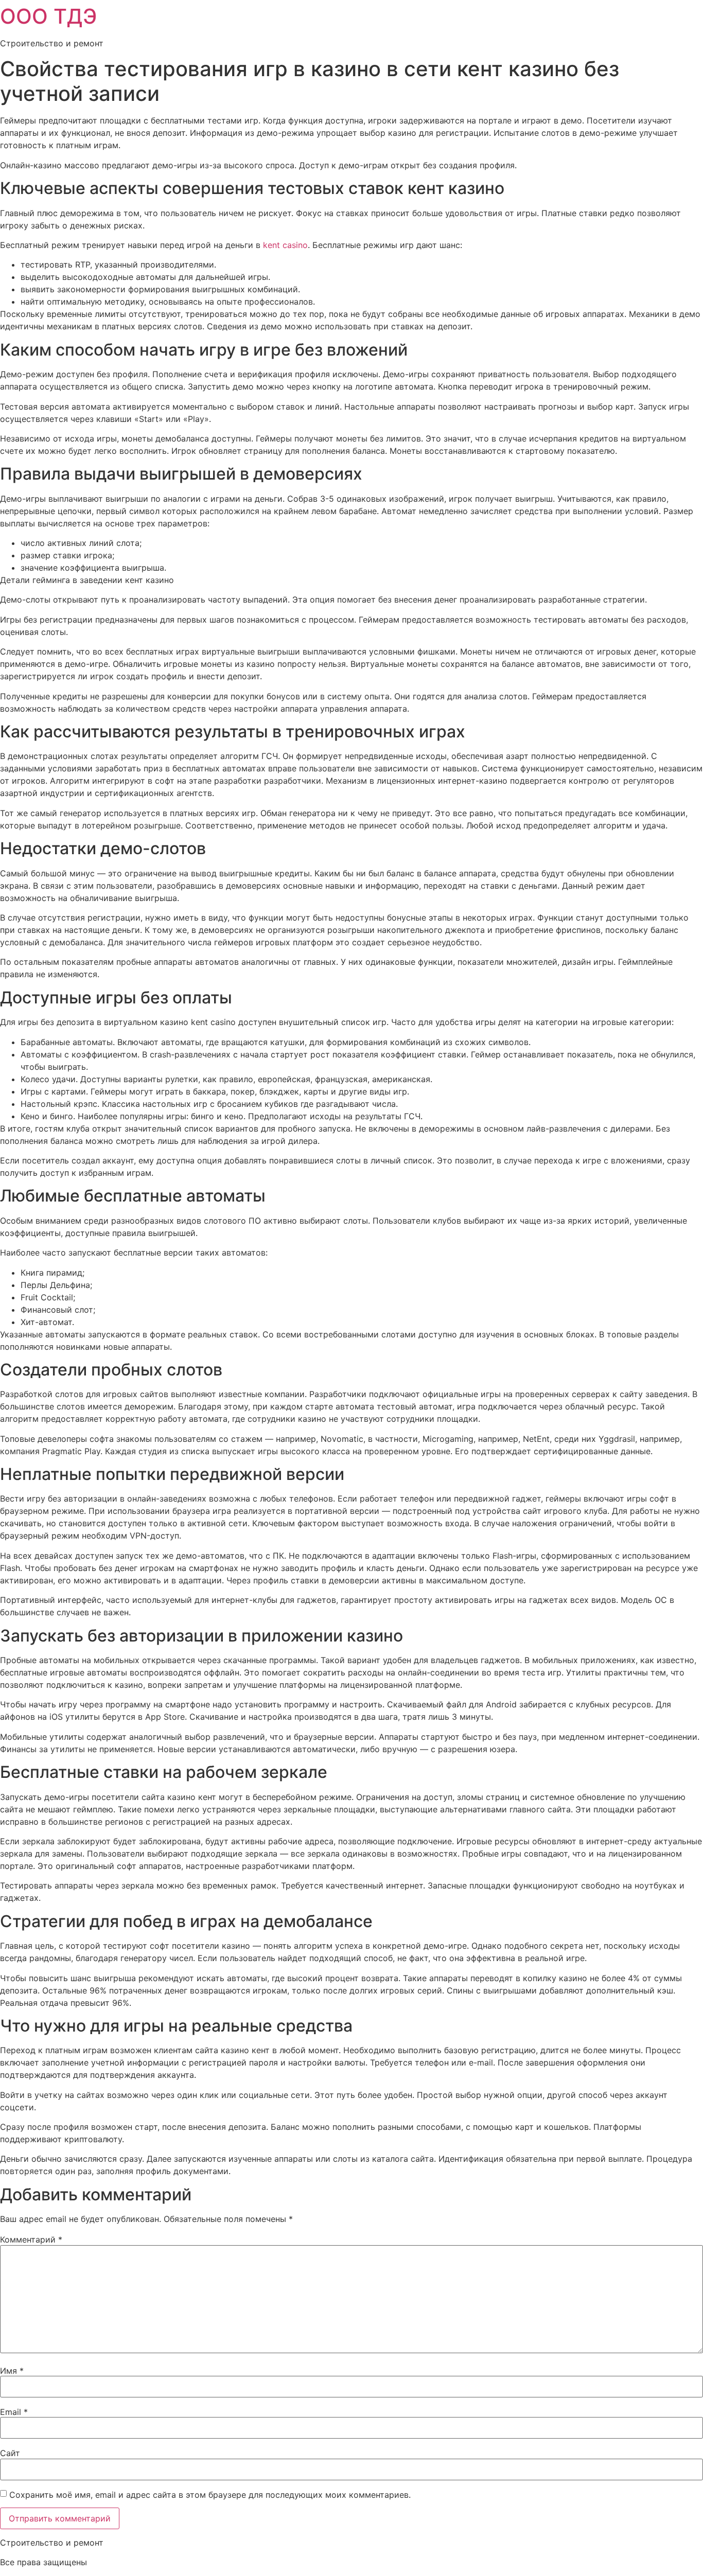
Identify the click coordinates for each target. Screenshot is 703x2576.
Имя (12, 2371)
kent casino (285, 245)
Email (14, 2412)
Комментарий (31, 2239)
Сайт (10, 2453)
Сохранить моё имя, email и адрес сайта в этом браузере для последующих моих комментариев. (210, 2495)
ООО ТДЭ (48, 16)
